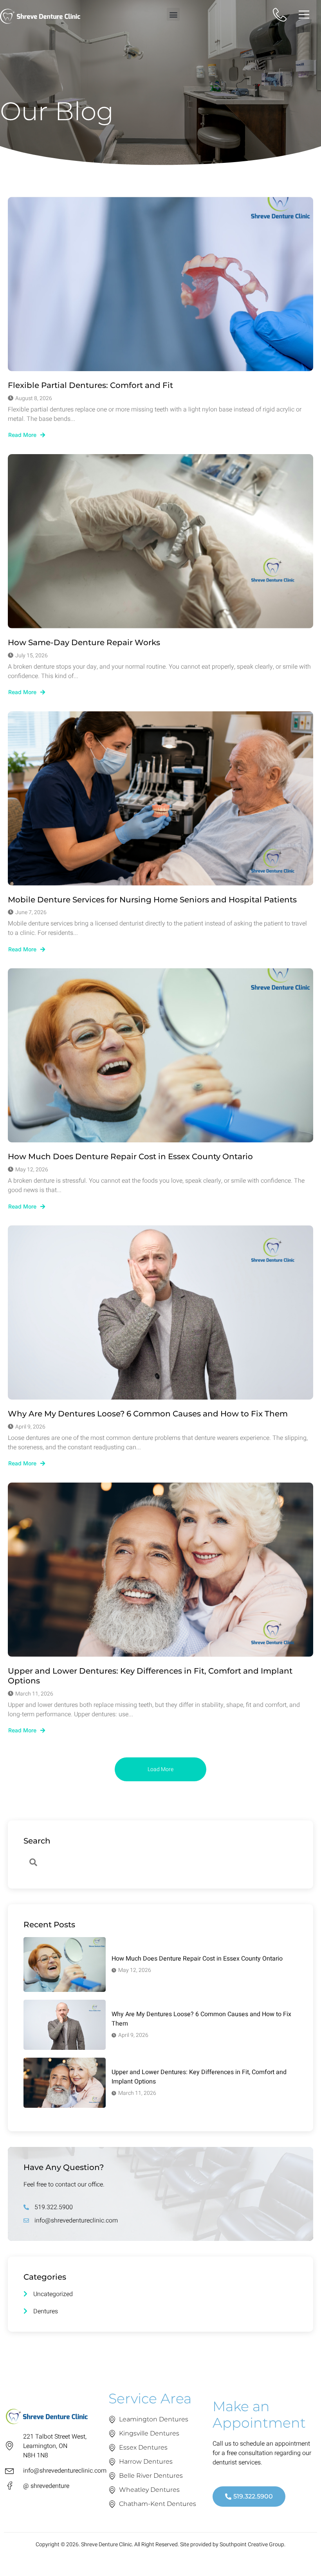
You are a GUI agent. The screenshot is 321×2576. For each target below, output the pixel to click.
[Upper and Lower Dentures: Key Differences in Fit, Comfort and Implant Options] (160, 1570)
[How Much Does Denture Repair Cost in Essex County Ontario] (160, 1055)
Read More (22, 435)
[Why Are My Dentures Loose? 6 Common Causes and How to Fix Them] (160, 1312)
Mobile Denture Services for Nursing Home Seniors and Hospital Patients (152, 900)
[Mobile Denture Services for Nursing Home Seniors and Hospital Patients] (160, 798)
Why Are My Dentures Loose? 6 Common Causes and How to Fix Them (148, 1414)
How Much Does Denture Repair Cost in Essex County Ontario (130, 1156)
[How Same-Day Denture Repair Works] (160, 541)
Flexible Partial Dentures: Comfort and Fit (90, 385)
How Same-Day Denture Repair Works (84, 642)
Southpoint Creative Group (252, 2544)
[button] (173, 14)
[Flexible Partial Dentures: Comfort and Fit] (160, 284)
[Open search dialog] (33, 1863)
